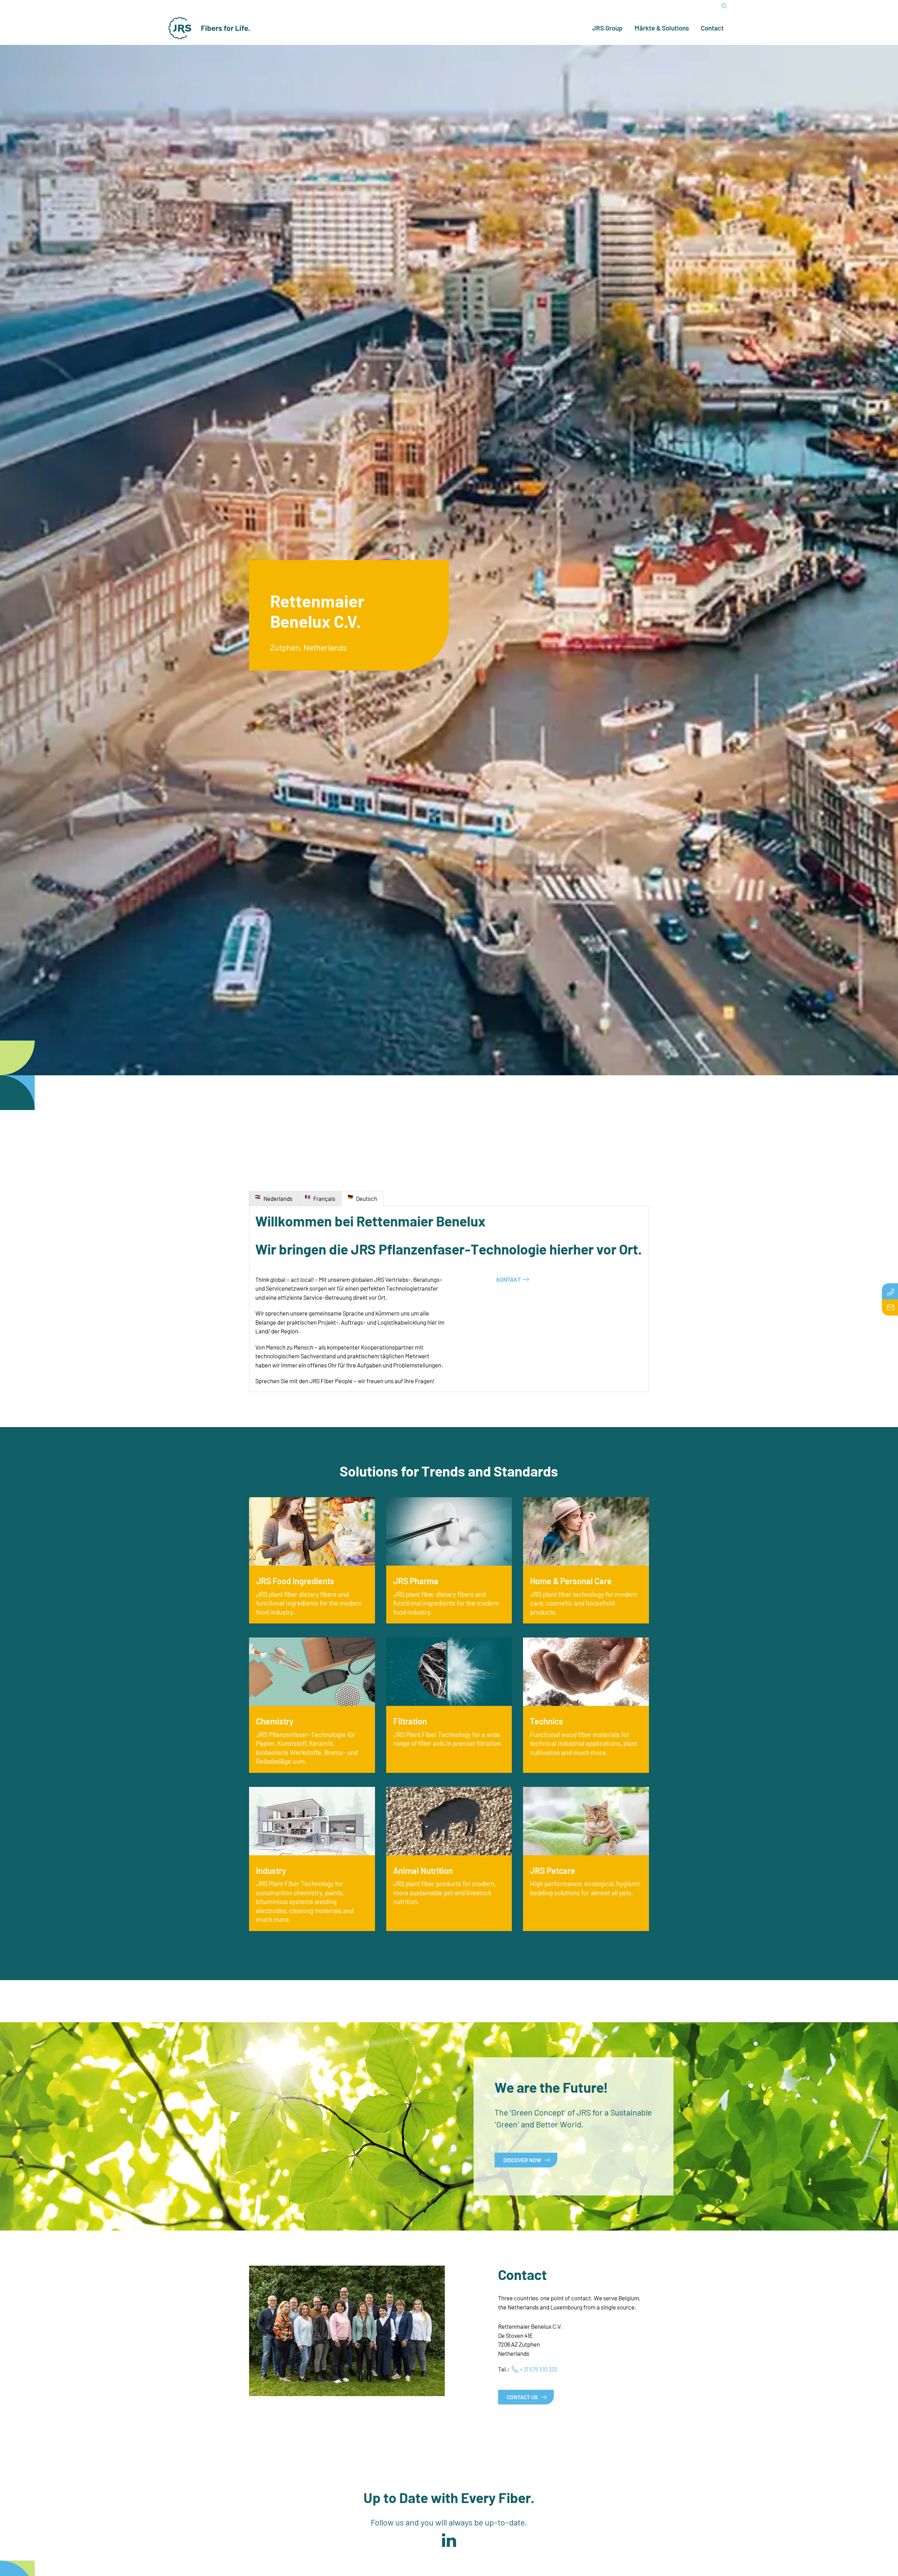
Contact (712, 28)
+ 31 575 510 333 (538, 2369)
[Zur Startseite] (209, 28)
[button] (449, 2541)
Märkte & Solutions (662, 28)
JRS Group (607, 28)
